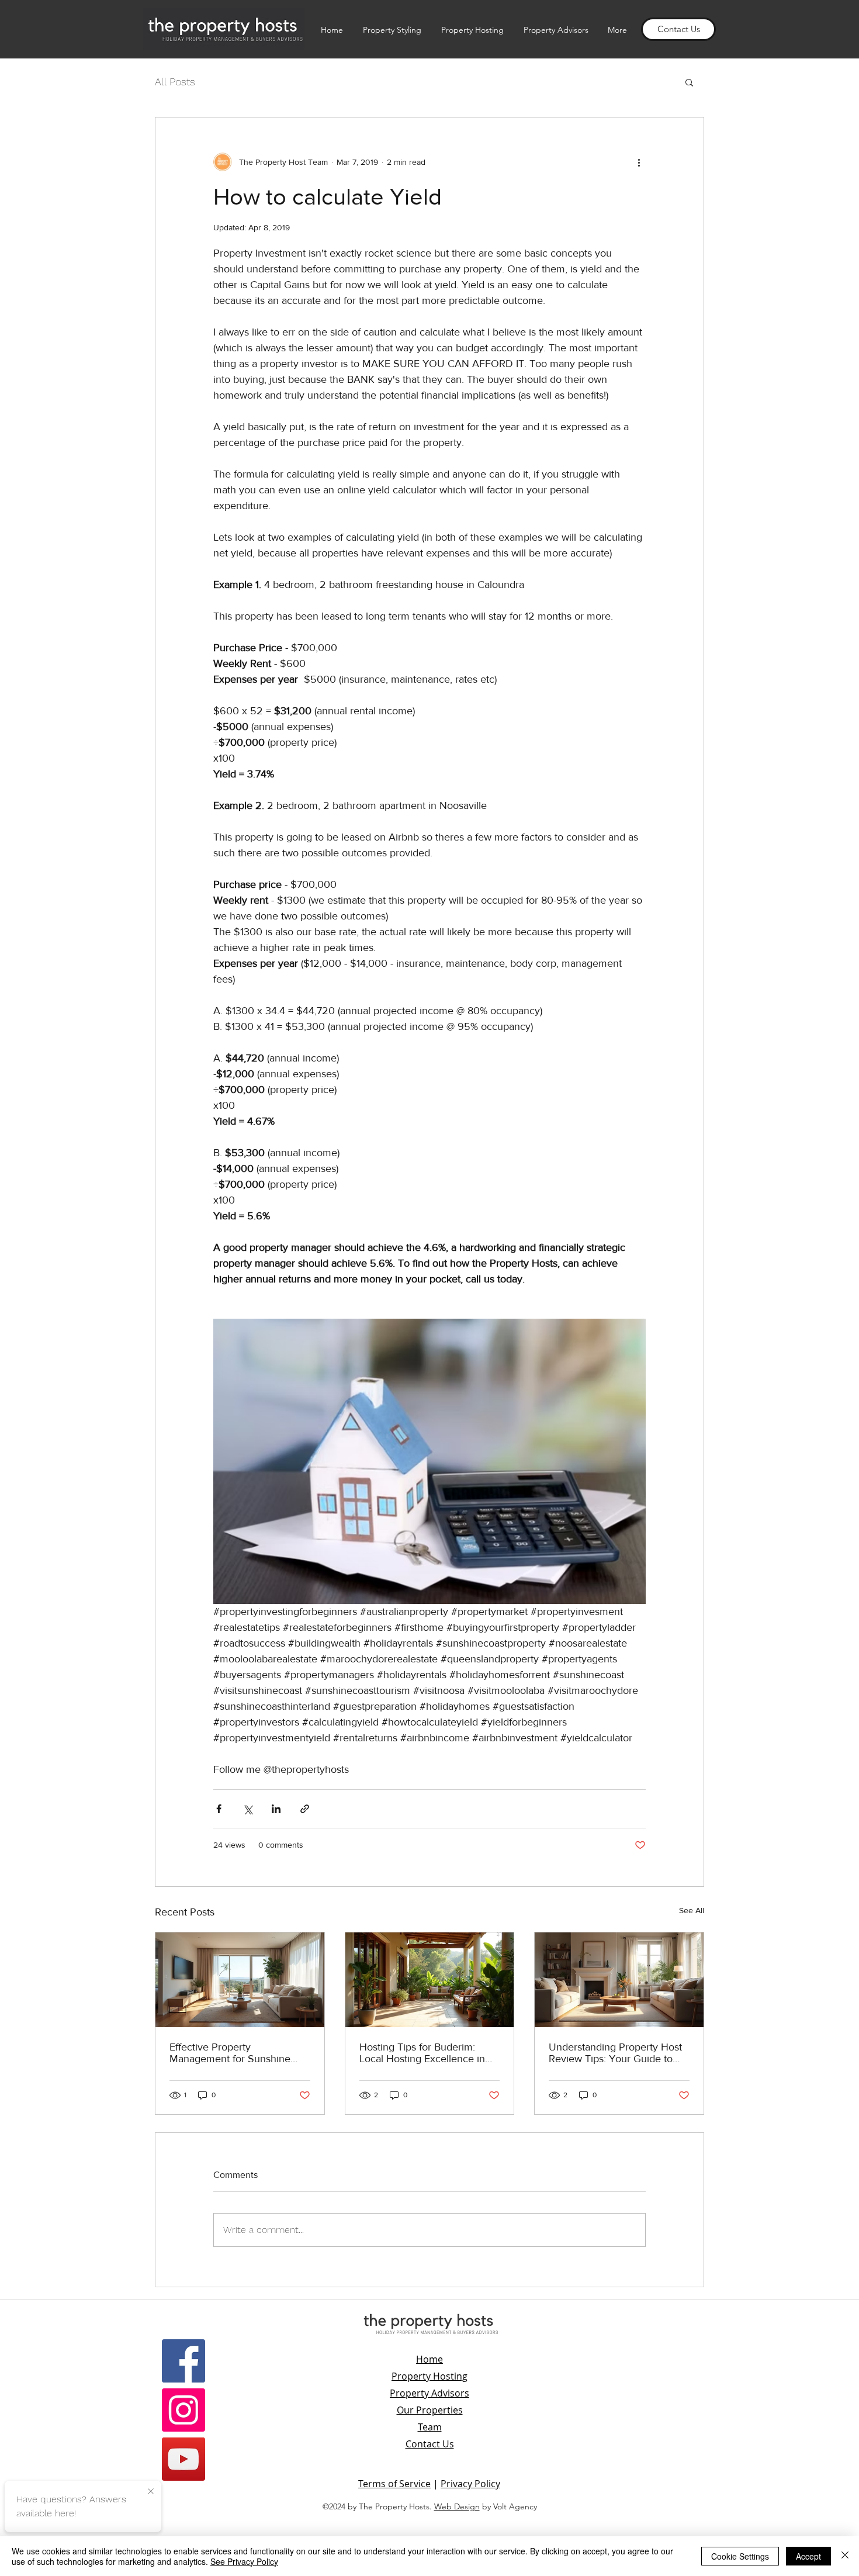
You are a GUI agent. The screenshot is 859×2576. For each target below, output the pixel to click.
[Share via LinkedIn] (276, 1809)
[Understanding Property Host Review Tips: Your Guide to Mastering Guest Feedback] (619, 1980)
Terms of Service (394, 2484)
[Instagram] (183, 2410)
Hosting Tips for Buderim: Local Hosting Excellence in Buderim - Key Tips (422, 2053)
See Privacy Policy (244, 2561)
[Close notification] (151, 2492)
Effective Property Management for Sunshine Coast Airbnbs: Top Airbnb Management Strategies (230, 2053)
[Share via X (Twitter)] (247, 1809)
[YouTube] (183, 2459)
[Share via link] (305, 1809)
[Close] (845, 2556)
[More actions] (639, 162)
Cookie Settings (740, 2556)
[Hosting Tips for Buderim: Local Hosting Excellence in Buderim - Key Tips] (430, 1980)
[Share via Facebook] (219, 1809)
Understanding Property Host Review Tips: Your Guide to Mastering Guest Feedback (615, 2053)
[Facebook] (183, 2361)
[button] (689, 82)
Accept (808, 2556)
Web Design (457, 2506)
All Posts (175, 82)
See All (692, 1910)
